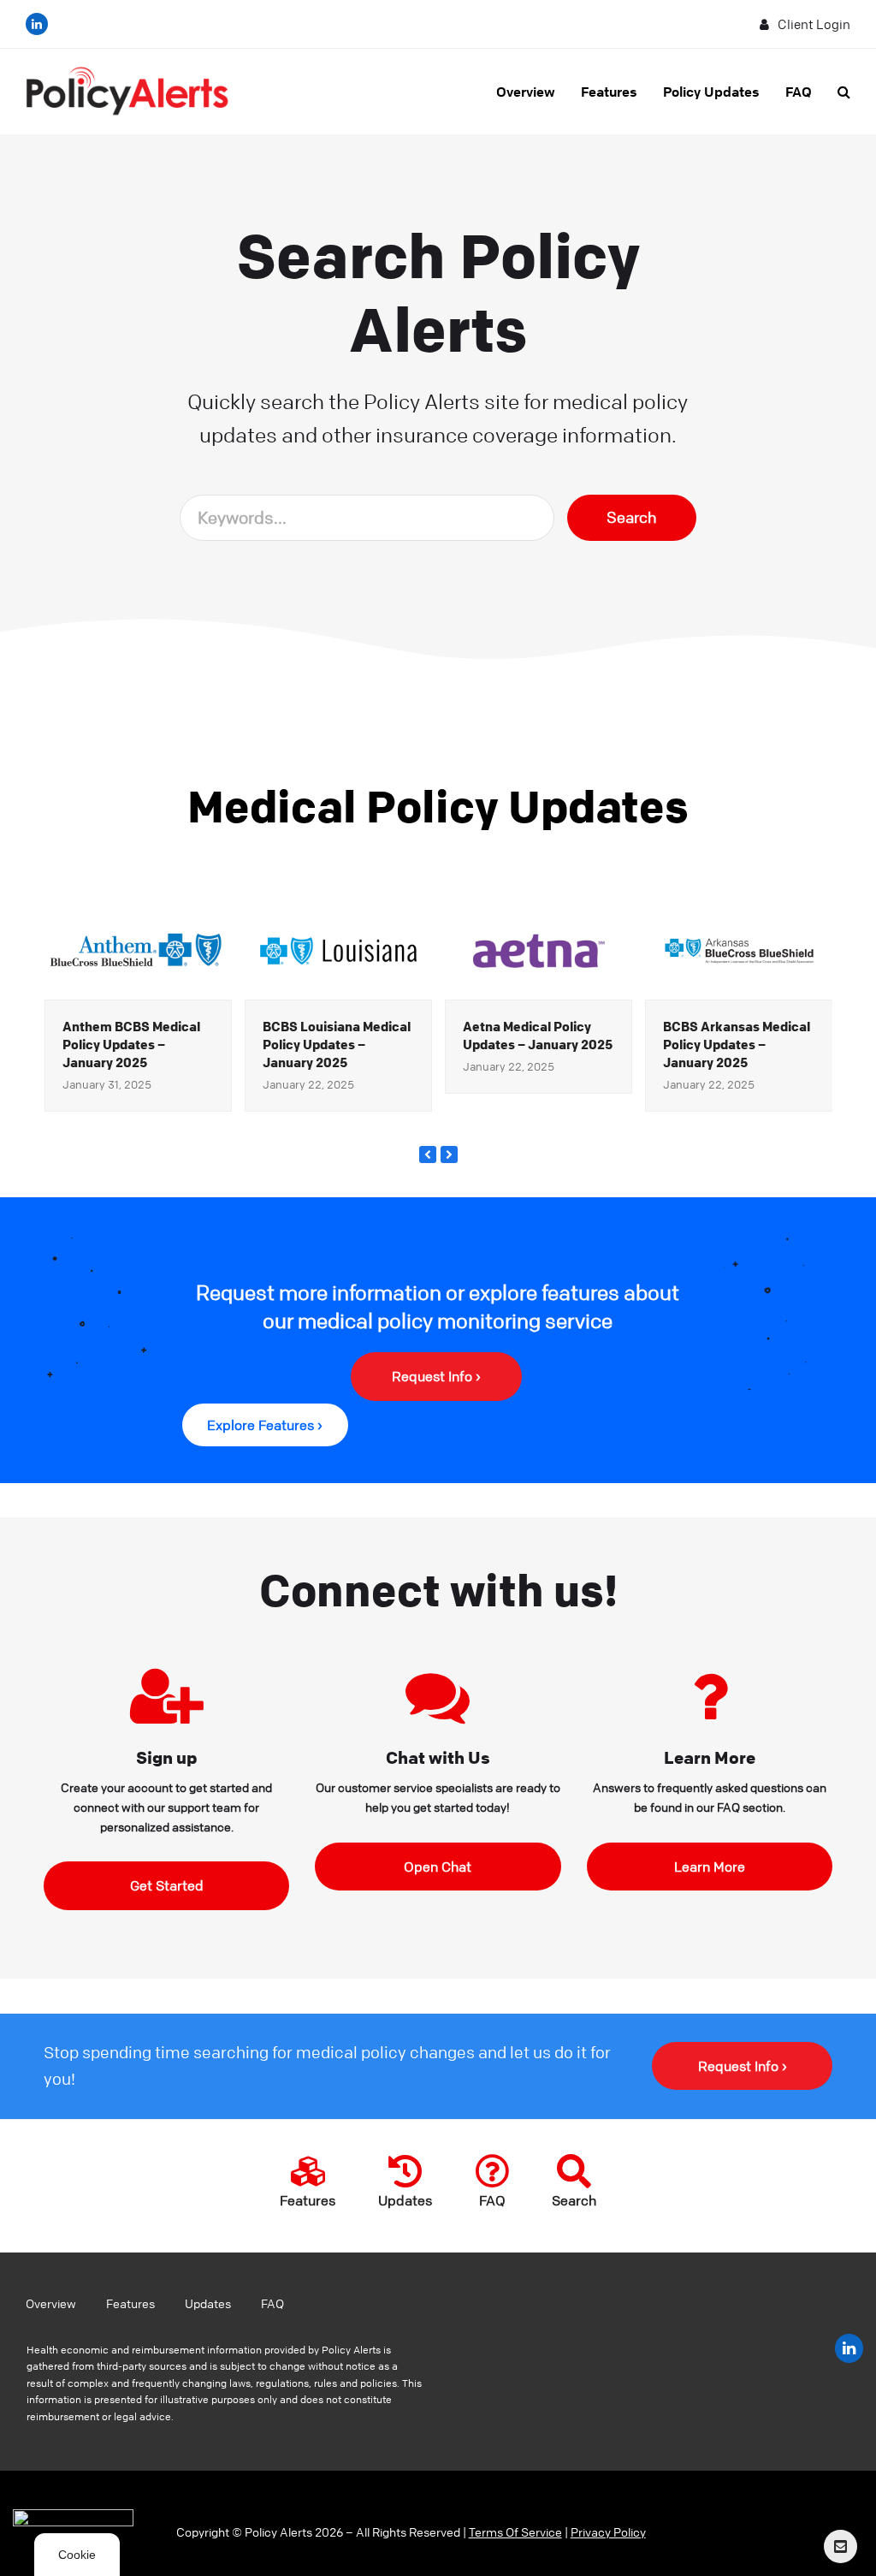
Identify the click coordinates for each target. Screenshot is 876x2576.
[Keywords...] (367, 517)
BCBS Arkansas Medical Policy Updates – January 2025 (737, 1044)
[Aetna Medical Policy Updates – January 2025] (539, 949)
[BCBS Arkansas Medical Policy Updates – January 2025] (739, 949)
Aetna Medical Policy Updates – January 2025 (538, 1035)
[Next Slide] (449, 1154)
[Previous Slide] (428, 1154)
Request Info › (743, 2066)
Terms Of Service (515, 2531)
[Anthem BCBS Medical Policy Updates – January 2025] (138, 949)
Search (632, 517)
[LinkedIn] (37, 24)
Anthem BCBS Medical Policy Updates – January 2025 (131, 1044)
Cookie (77, 2555)
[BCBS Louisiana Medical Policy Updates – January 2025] (338, 949)
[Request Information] (840, 2546)
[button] (844, 92)
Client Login (814, 24)
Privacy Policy (608, 2531)
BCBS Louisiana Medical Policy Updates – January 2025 (337, 1044)
